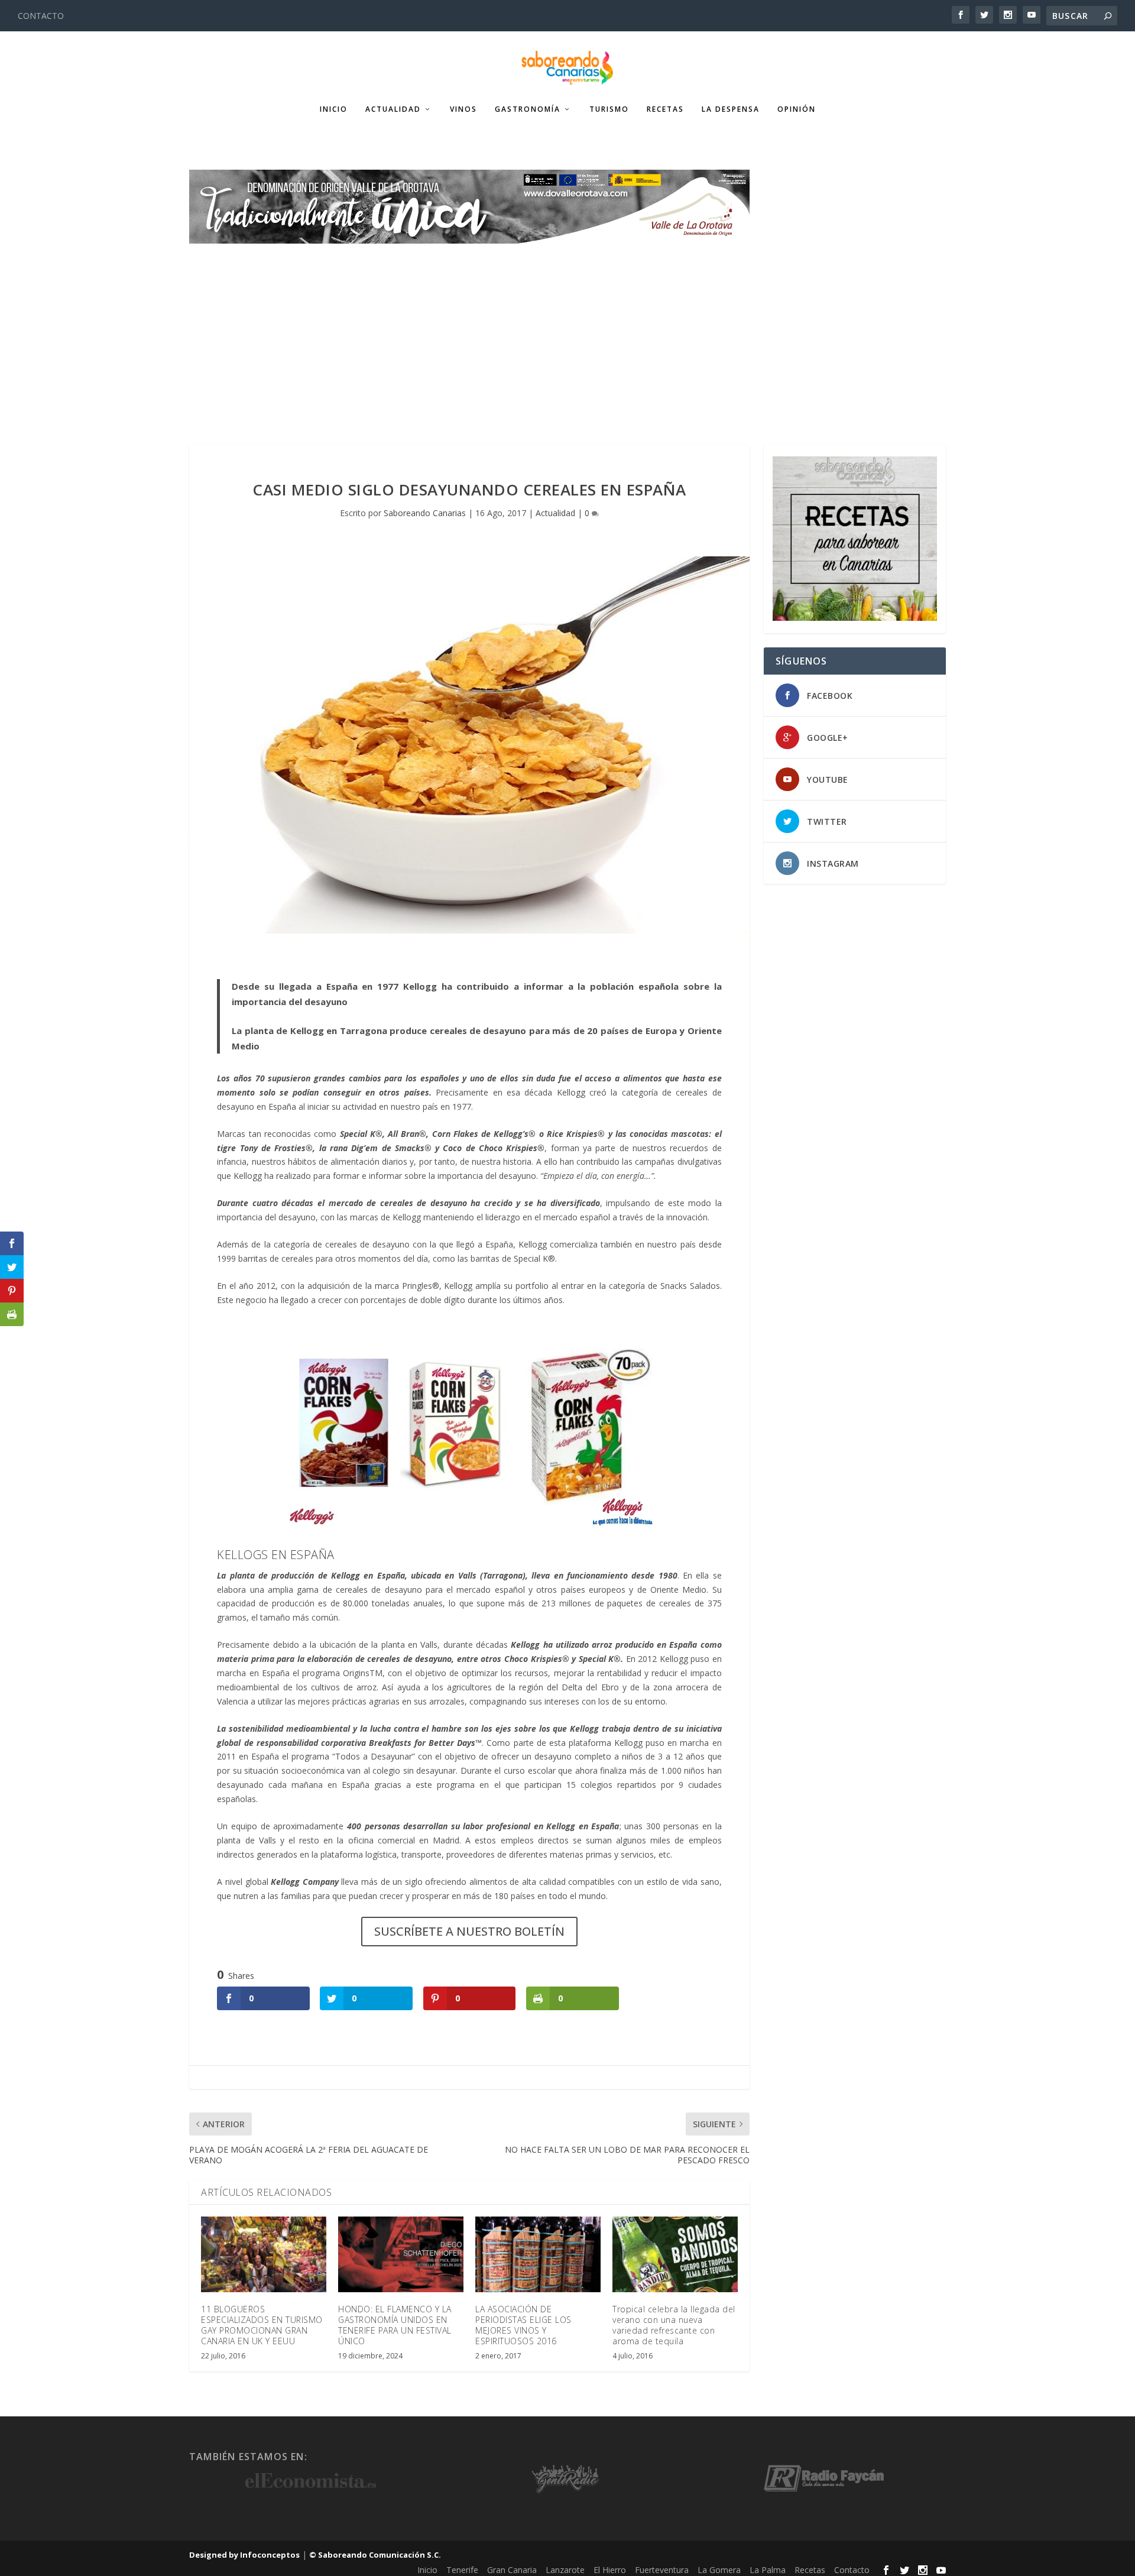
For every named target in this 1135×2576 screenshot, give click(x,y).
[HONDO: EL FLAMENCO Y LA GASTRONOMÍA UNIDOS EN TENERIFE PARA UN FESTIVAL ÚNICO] (401, 2254)
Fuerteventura (662, 2570)
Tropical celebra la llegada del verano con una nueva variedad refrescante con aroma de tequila (674, 2325)
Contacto (852, 2570)
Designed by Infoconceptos (244, 2555)
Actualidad (393, 109)
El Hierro (610, 2570)
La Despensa (731, 109)
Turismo (609, 109)
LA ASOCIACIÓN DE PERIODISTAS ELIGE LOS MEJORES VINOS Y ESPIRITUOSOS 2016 (523, 2325)
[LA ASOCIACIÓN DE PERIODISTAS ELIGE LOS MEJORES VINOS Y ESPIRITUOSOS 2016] (538, 2254)
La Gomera (719, 2570)
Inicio (334, 109)
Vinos (463, 109)
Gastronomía (528, 109)
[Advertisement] (567, 332)
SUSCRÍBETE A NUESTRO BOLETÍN (469, 1931)
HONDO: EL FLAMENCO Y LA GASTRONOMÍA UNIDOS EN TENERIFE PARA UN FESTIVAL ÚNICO (395, 2325)
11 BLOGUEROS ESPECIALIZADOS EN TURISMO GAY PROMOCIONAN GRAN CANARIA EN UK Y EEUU (262, 2325)
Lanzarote (565, 2570)
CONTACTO (41, 16)
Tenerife (462, 2570)
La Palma (768, 2570)
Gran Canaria (512, 2570)
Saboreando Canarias (425, 513)
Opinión (797, 109)
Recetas (665, 109)
